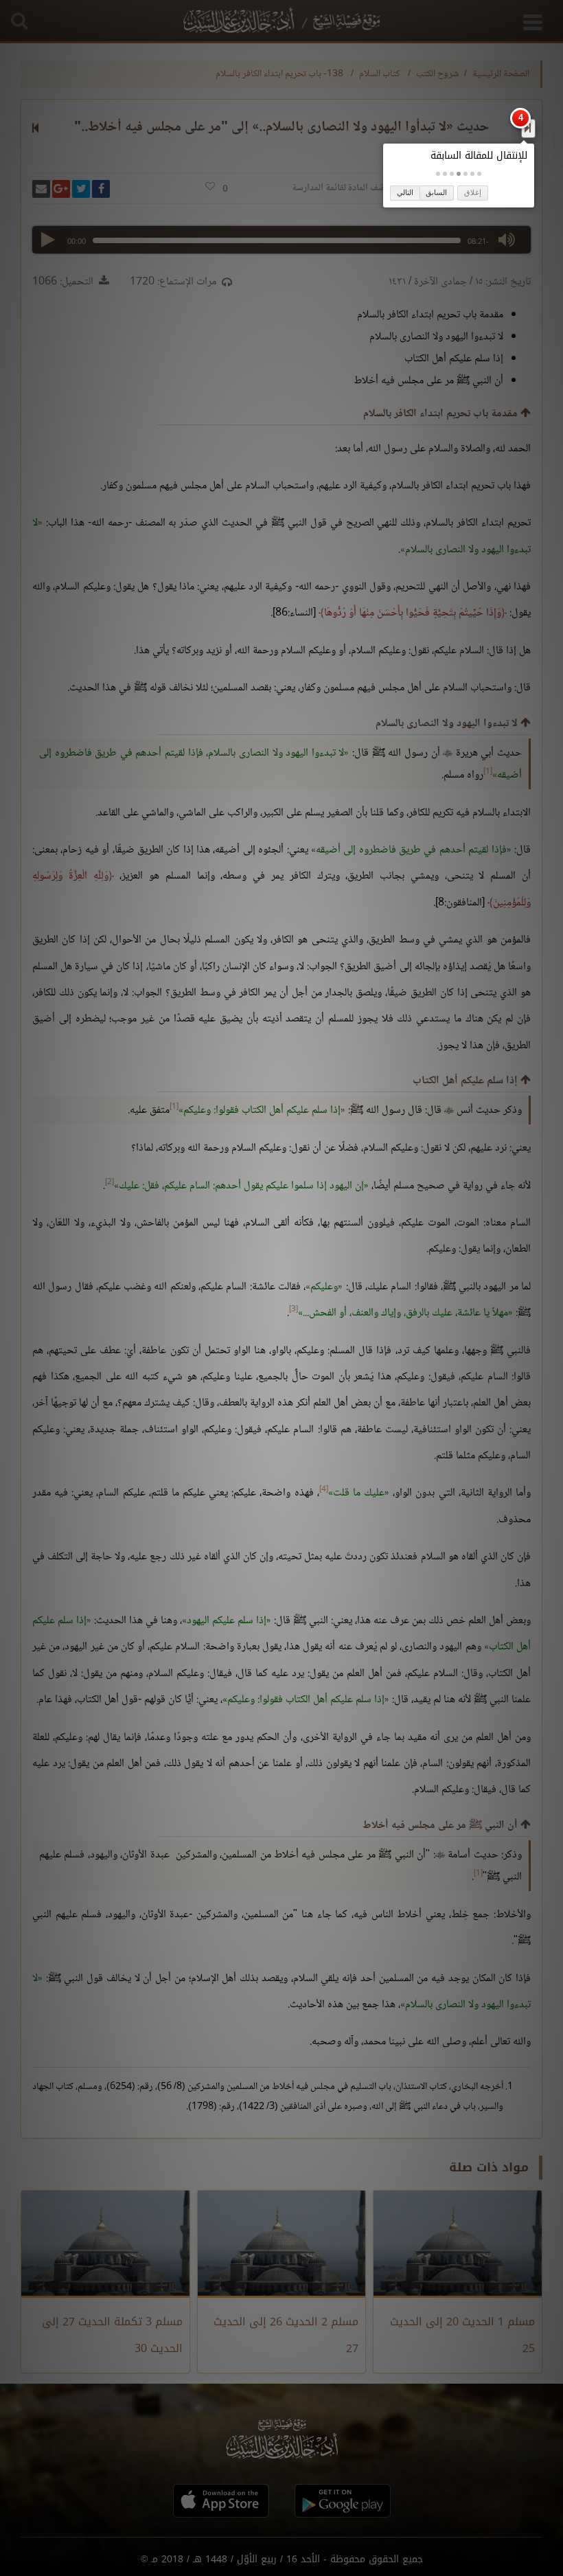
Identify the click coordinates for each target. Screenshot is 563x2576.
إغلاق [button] (473, 192)
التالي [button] (405, 192)
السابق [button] (436, 192)
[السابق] (528, 128)
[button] (479, 174)
